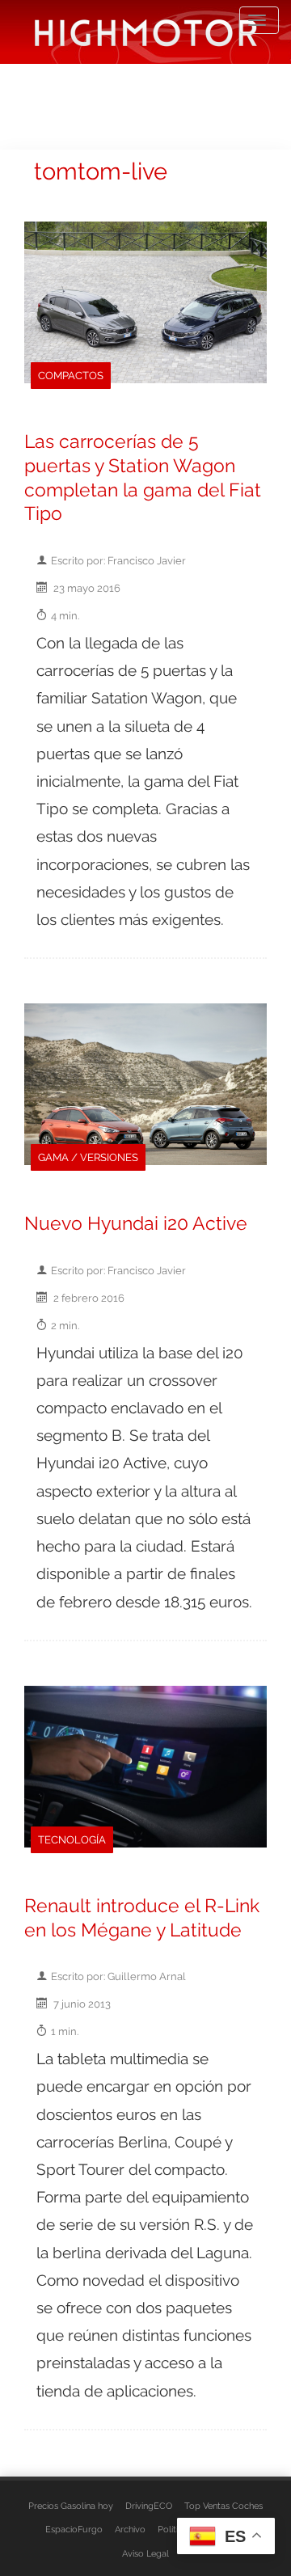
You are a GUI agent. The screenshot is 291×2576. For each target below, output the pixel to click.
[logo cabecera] (146, 32)
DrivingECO (149, 2506)
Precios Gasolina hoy (71, 2506)
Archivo (130, 2529)
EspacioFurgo (74, 2529)
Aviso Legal (145, 2553)
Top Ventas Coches (224, 2506)
